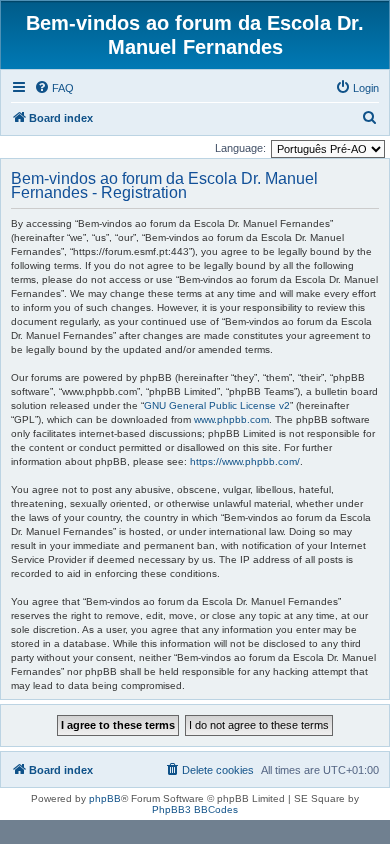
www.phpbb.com (231, 419)
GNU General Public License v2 (217, 405)
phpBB (105, 798)
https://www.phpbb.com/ (245, 461)
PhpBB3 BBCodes (195, 809)
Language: (240, 148)
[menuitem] (54, 88)
